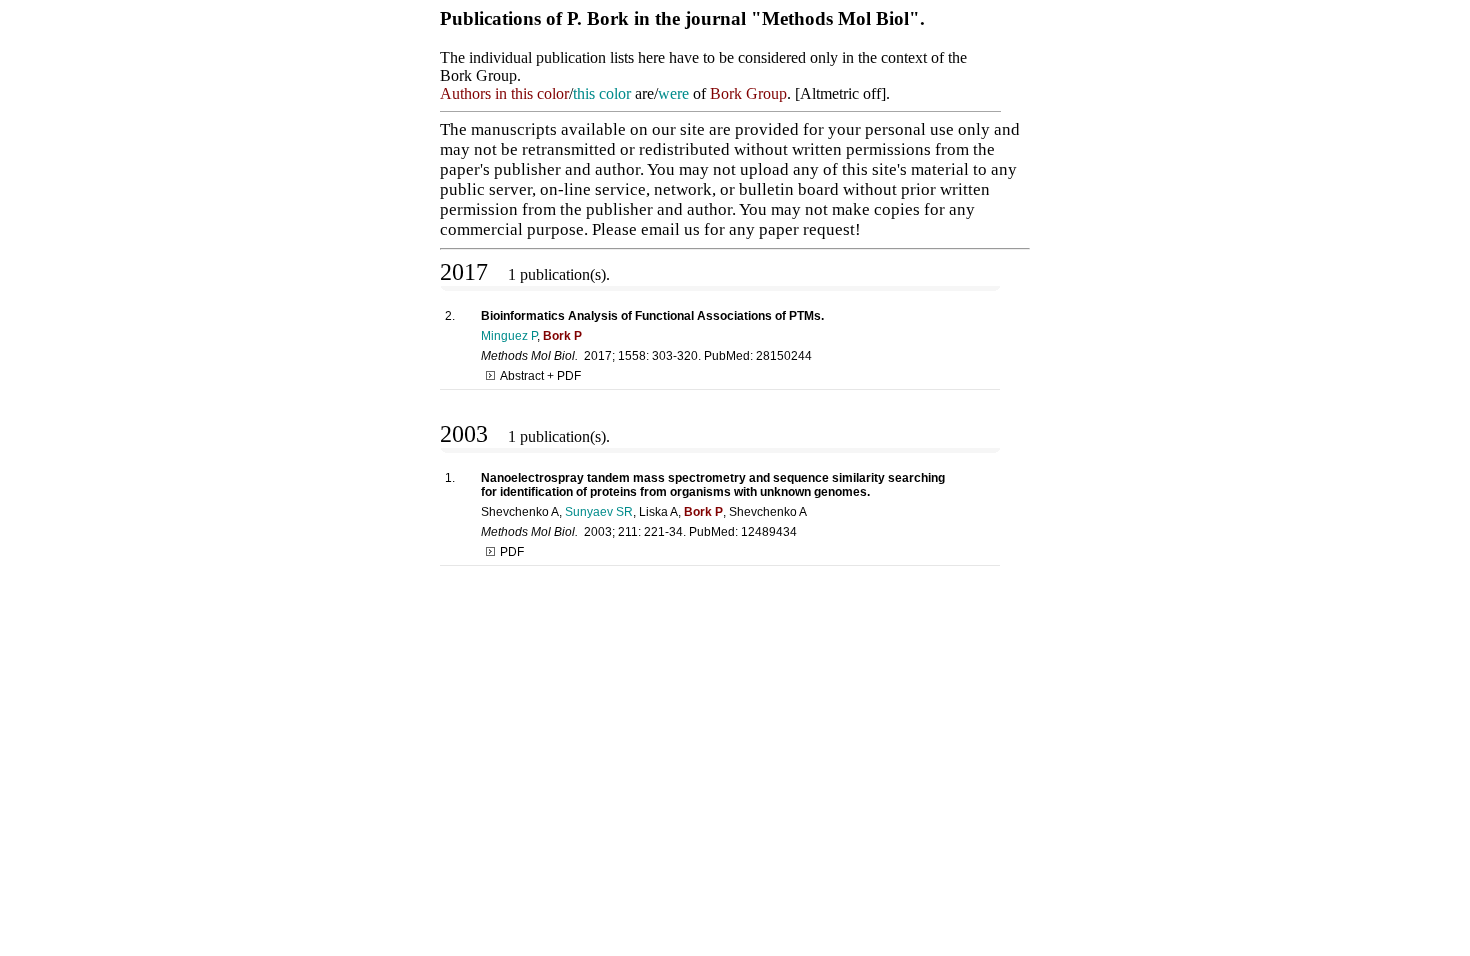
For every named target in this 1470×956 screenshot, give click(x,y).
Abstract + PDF (540, 376)
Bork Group (748, 93)
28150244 (784, 356)
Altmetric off (840, 93)
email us (670, 229)
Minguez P (509, 336)
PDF (512, 552)
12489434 (769, 532)
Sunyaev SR (599, 512)
